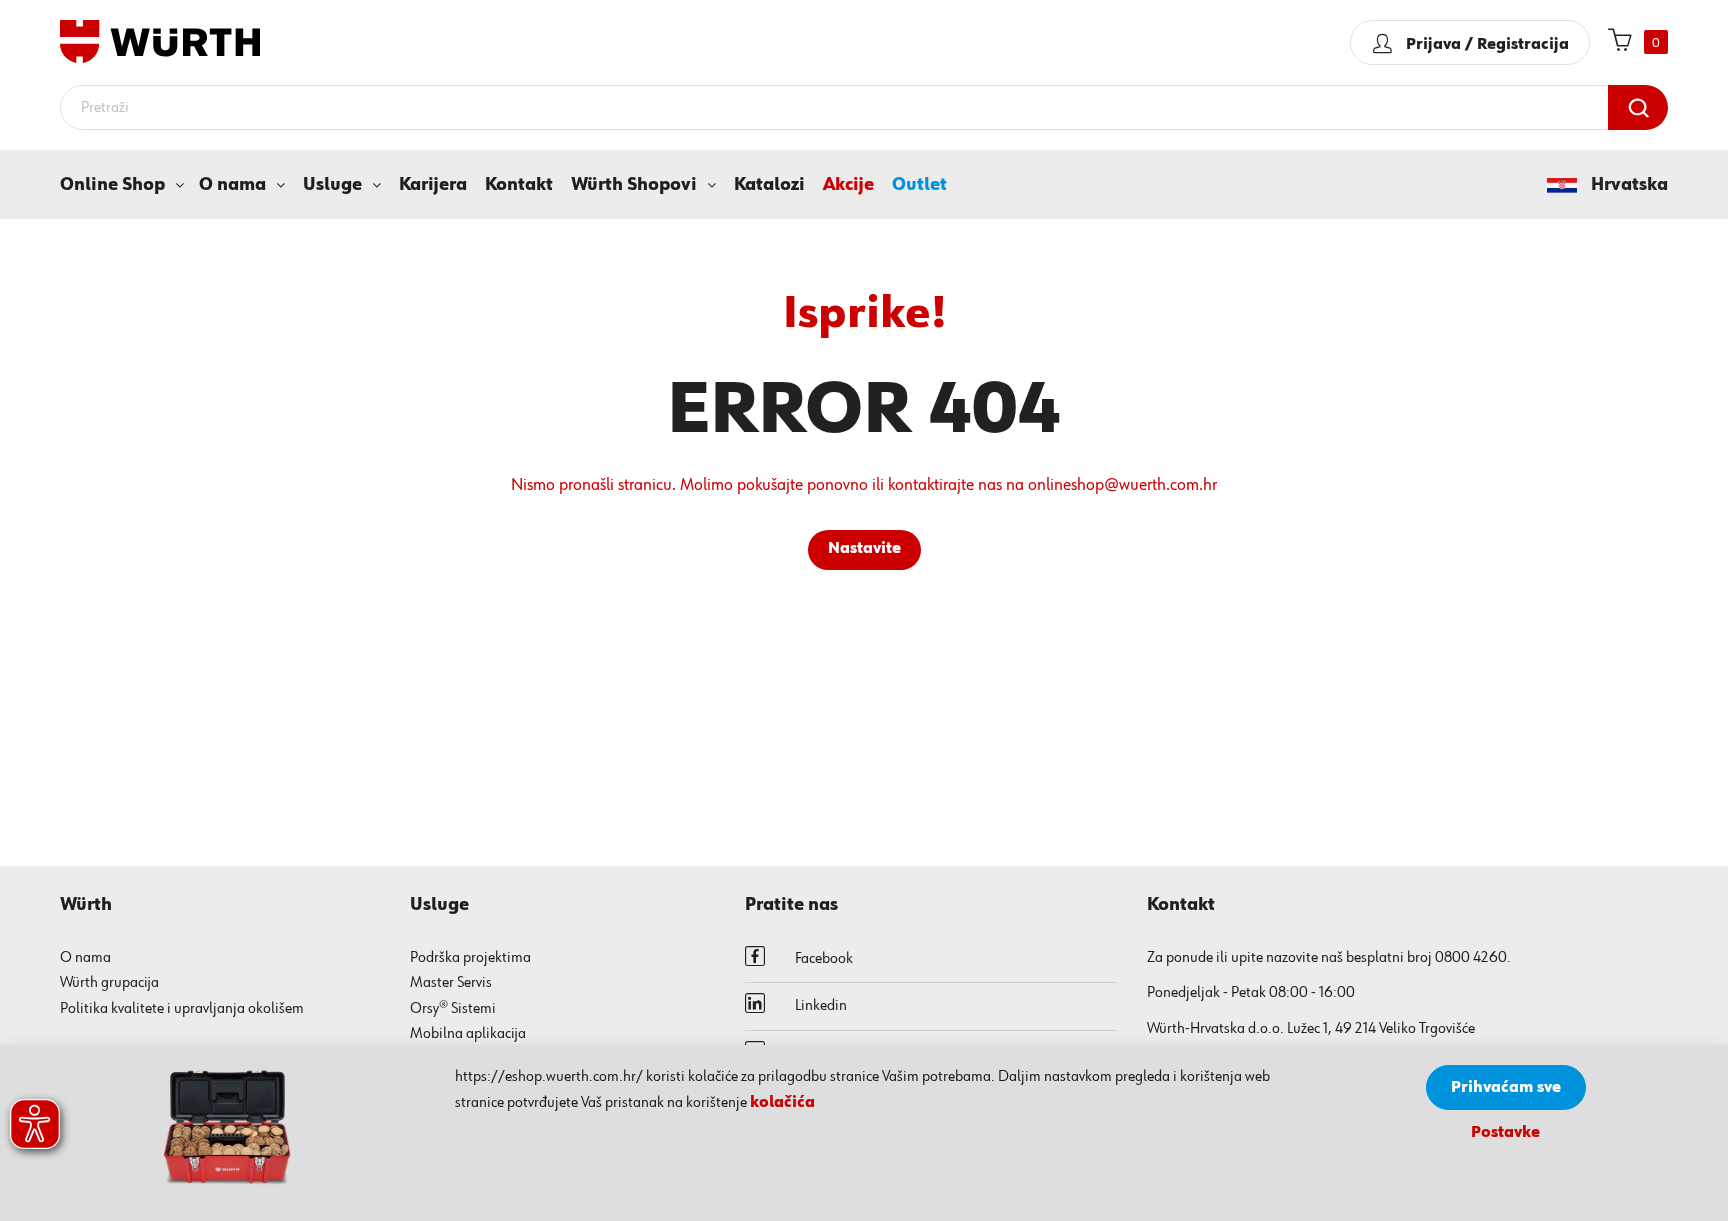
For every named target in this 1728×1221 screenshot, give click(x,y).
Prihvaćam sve (1506, 1088)
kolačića (782, 1103)
